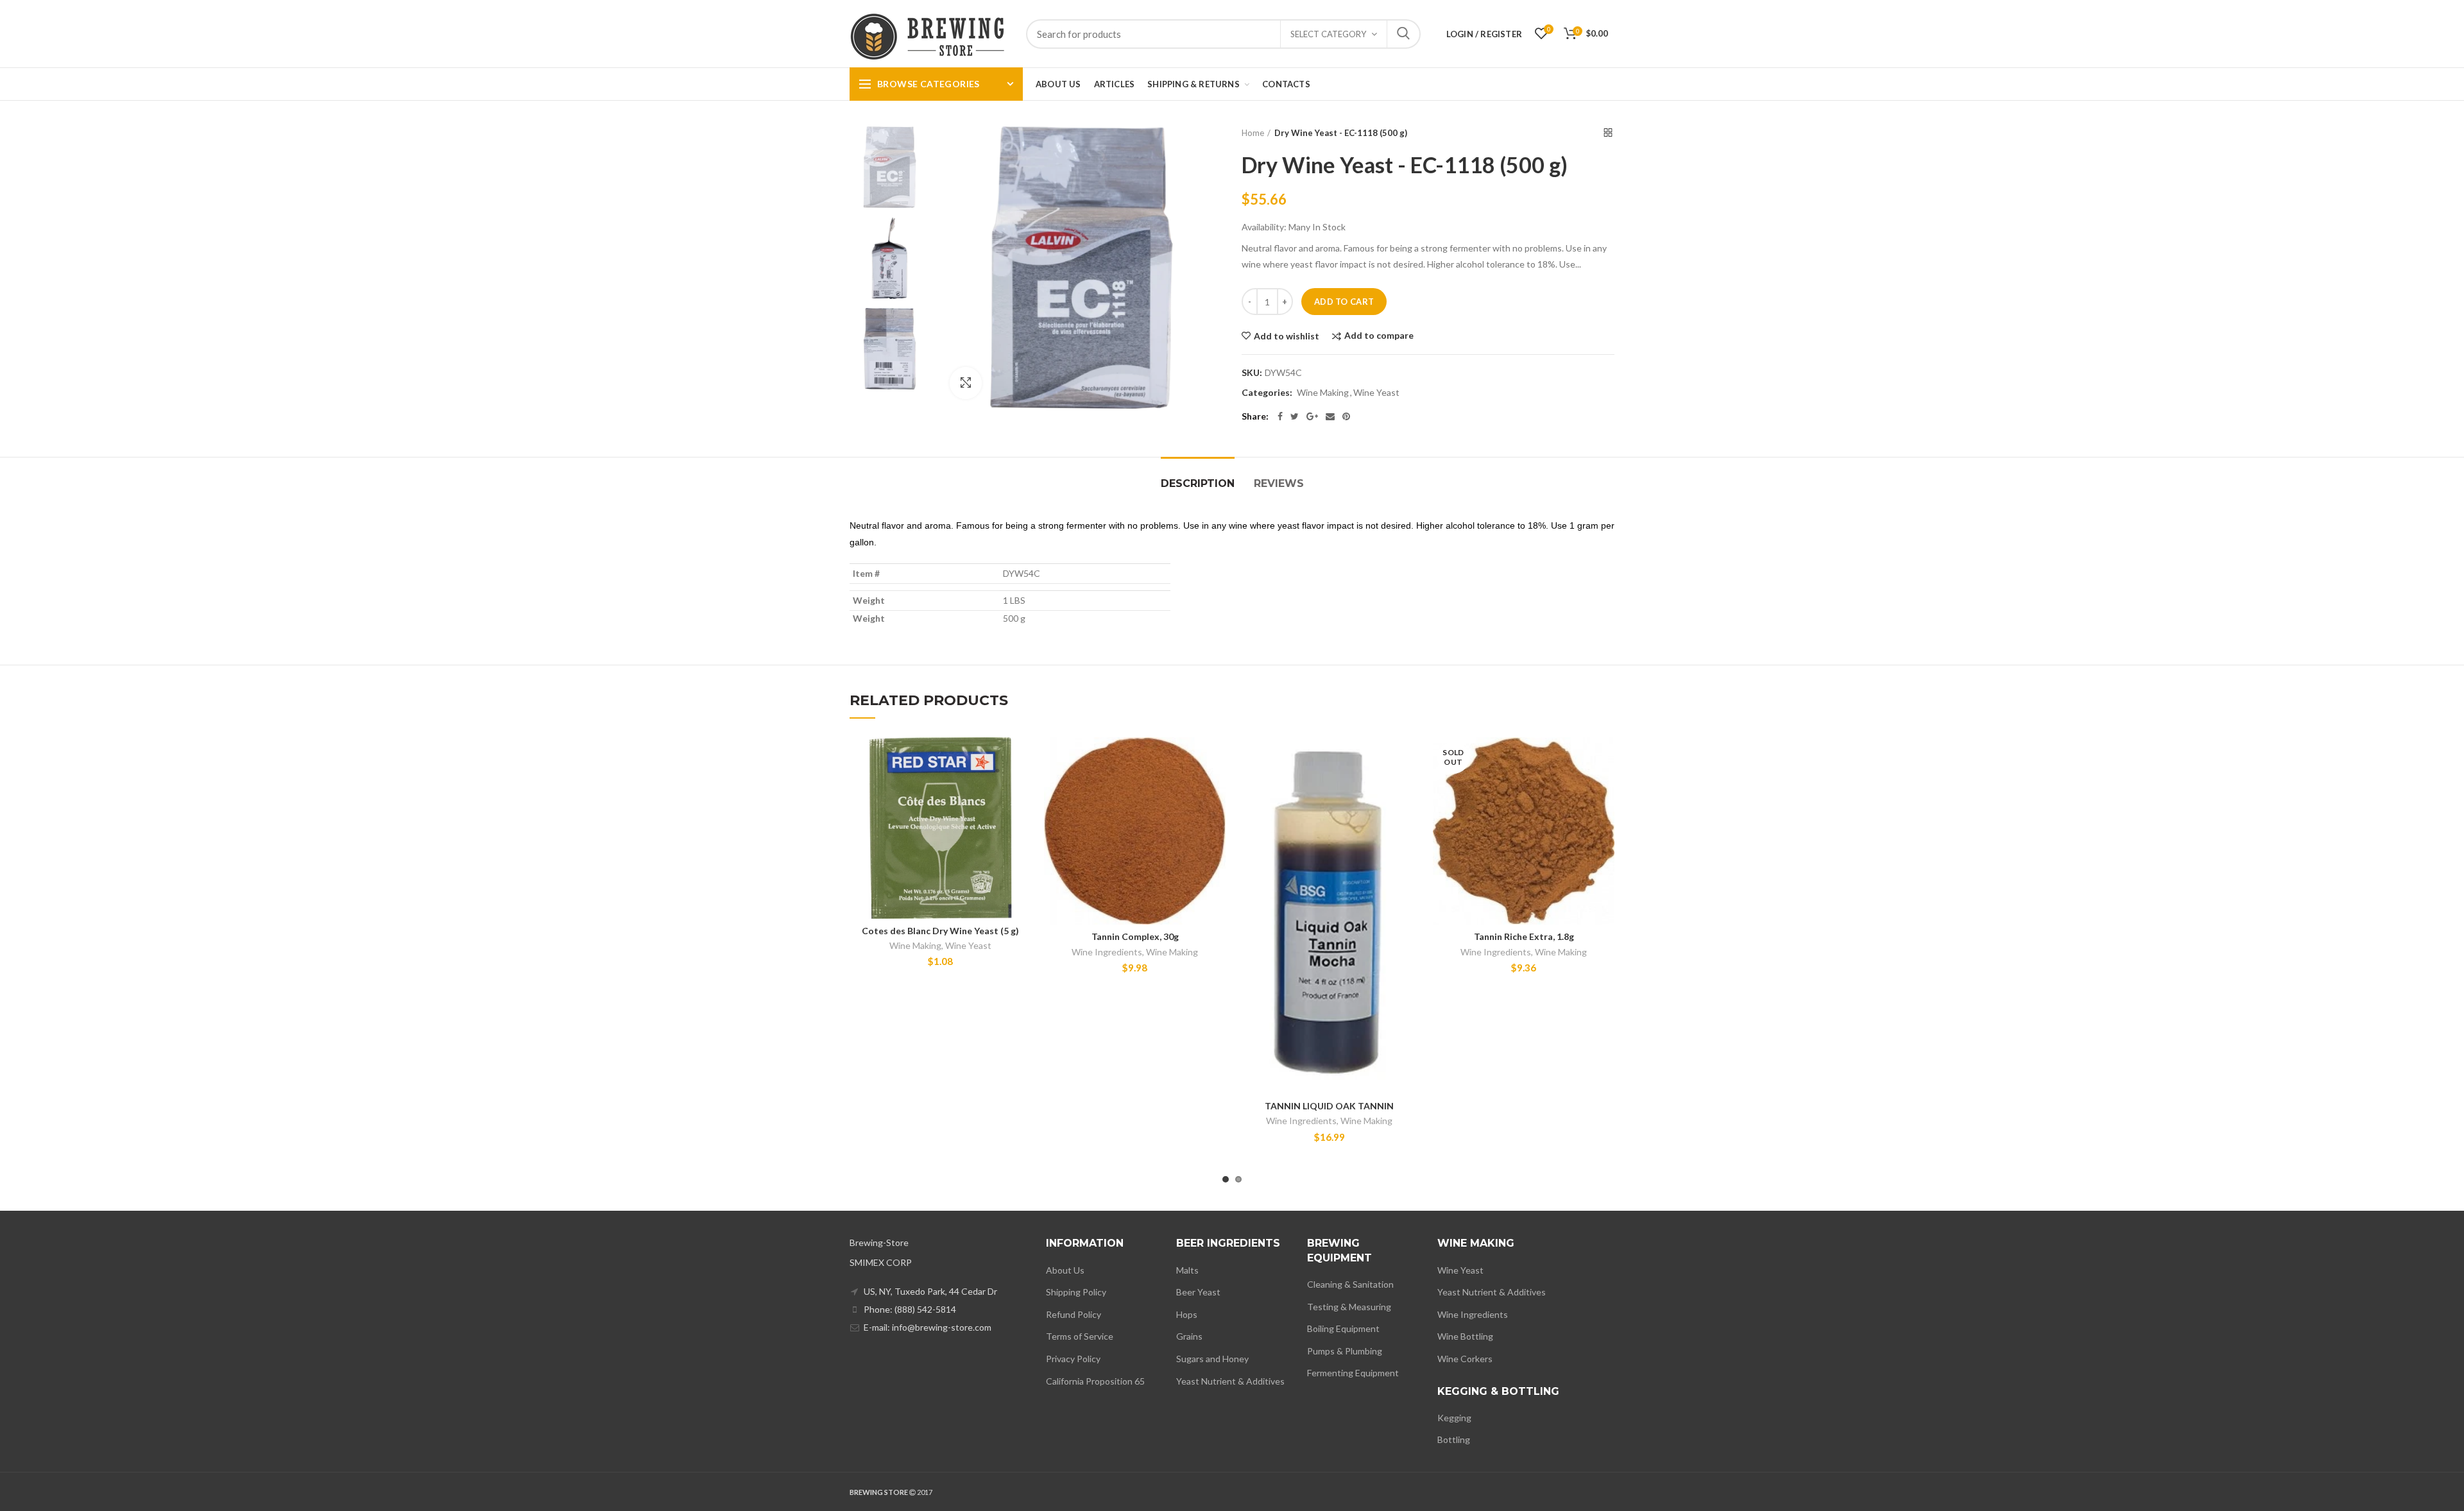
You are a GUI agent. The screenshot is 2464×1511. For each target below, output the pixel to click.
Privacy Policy (1073, 1359)
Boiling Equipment (1343, 1328)
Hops (1187, 1314)
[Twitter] (1295, 416)
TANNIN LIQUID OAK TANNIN (1329, 1106)
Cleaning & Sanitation (1350, 1284)
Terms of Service (1080, 1336)
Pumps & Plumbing (1345, 1351)
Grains (1189, 1336)
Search (1403, 34)
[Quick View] (1022, 816)
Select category (1328, 34)
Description (1198, 483)
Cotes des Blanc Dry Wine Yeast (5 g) (940, 931)
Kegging (1454, 1418)
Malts (1187, 1270)
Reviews (1279, 483)
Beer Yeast (1198, 1292)
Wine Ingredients (1107, 952)
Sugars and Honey (1212, 1359)
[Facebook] (1280, 416)
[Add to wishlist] (1022, 758)
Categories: (1267, 393)
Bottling (1454, 1439)
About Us (1065, 1270)
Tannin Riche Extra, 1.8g (1524, 936)
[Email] (1330, 416)
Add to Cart (1344, 302)
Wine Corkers (1465, 1359)
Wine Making (1323, 393)
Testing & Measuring (1349, 1307)
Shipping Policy (1076, 1292)
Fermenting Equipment (1353, 1373)
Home (1253, 133)
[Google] (1312, 416)
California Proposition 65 (1095, 1381)
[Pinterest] (1346, 416)
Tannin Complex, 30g (1135, 936)
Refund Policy (1074, 1314)
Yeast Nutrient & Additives (1230, 1381)
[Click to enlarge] (966, 383)
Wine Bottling (1465, 1336)
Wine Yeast (1376, 393)
